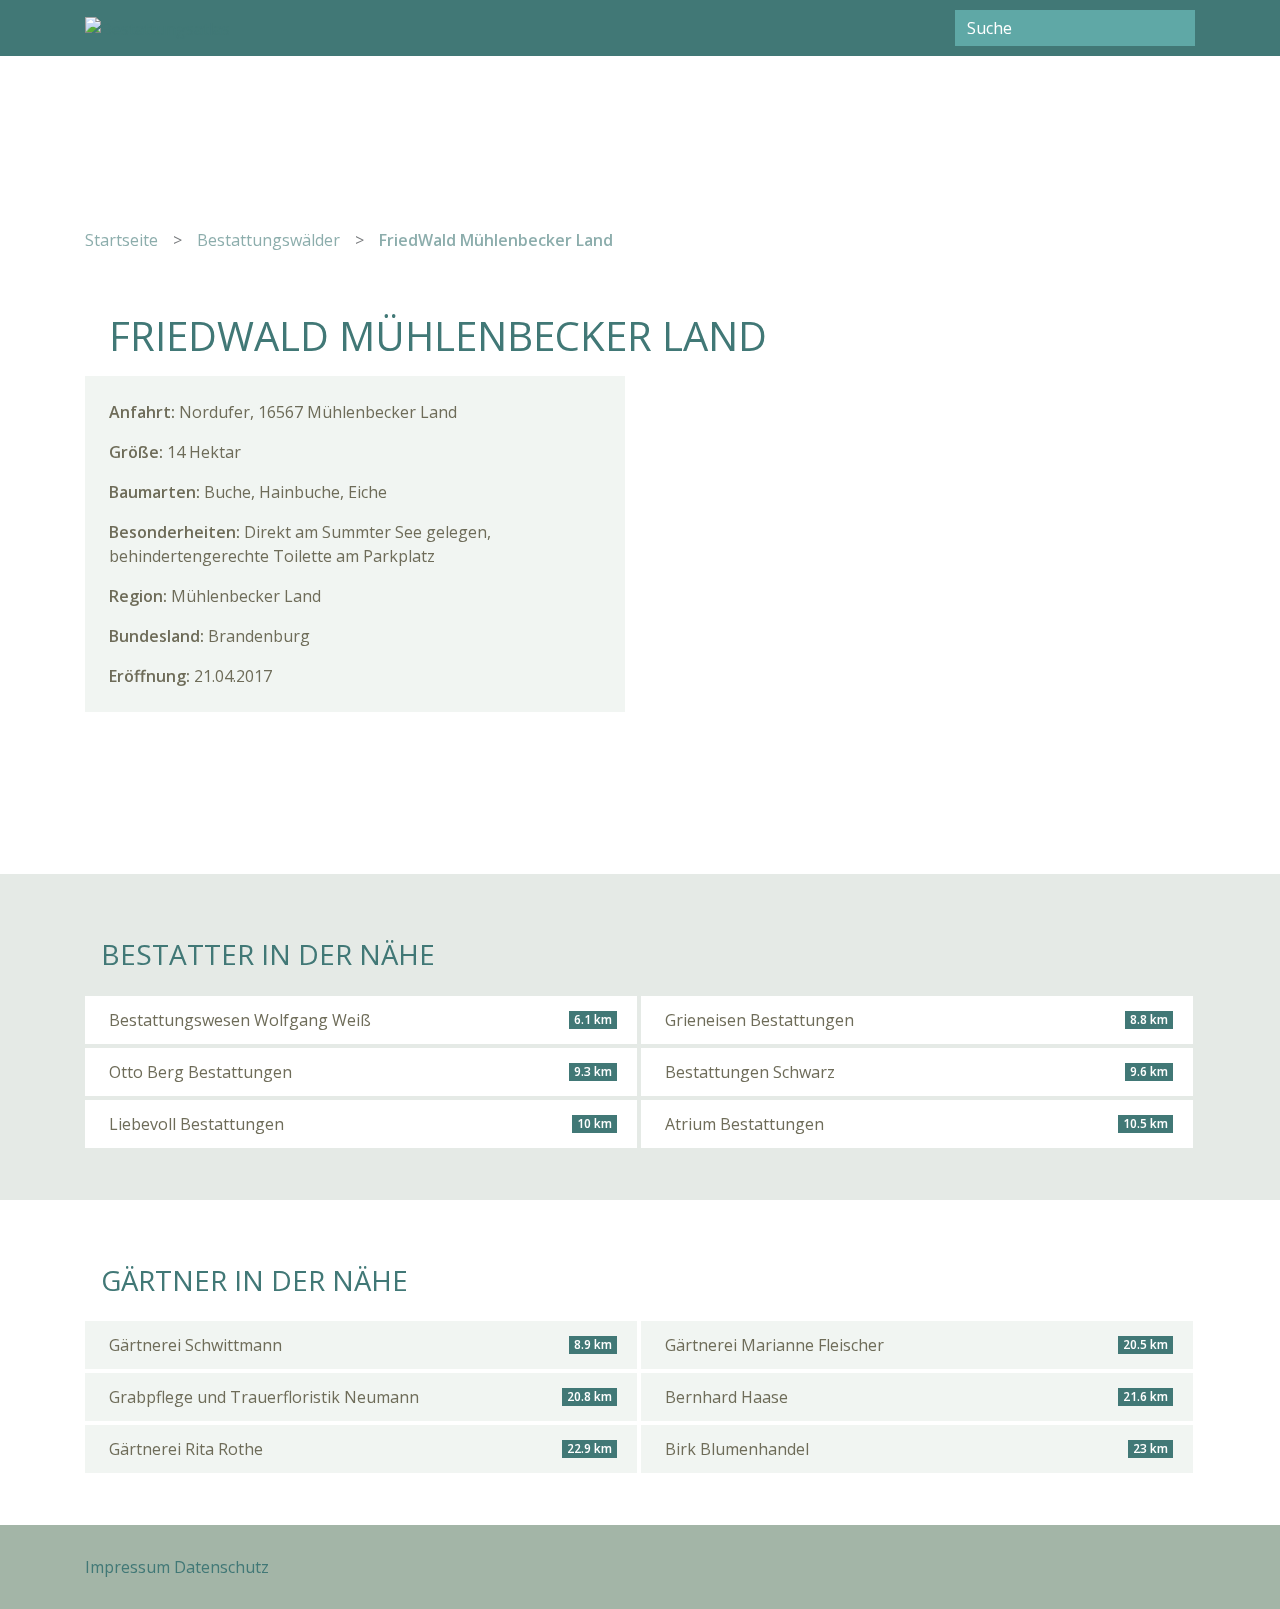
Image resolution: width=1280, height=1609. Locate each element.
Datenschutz (221, 1567)
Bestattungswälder (268, 240)
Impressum (127, 1567)
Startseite (121, 240)
